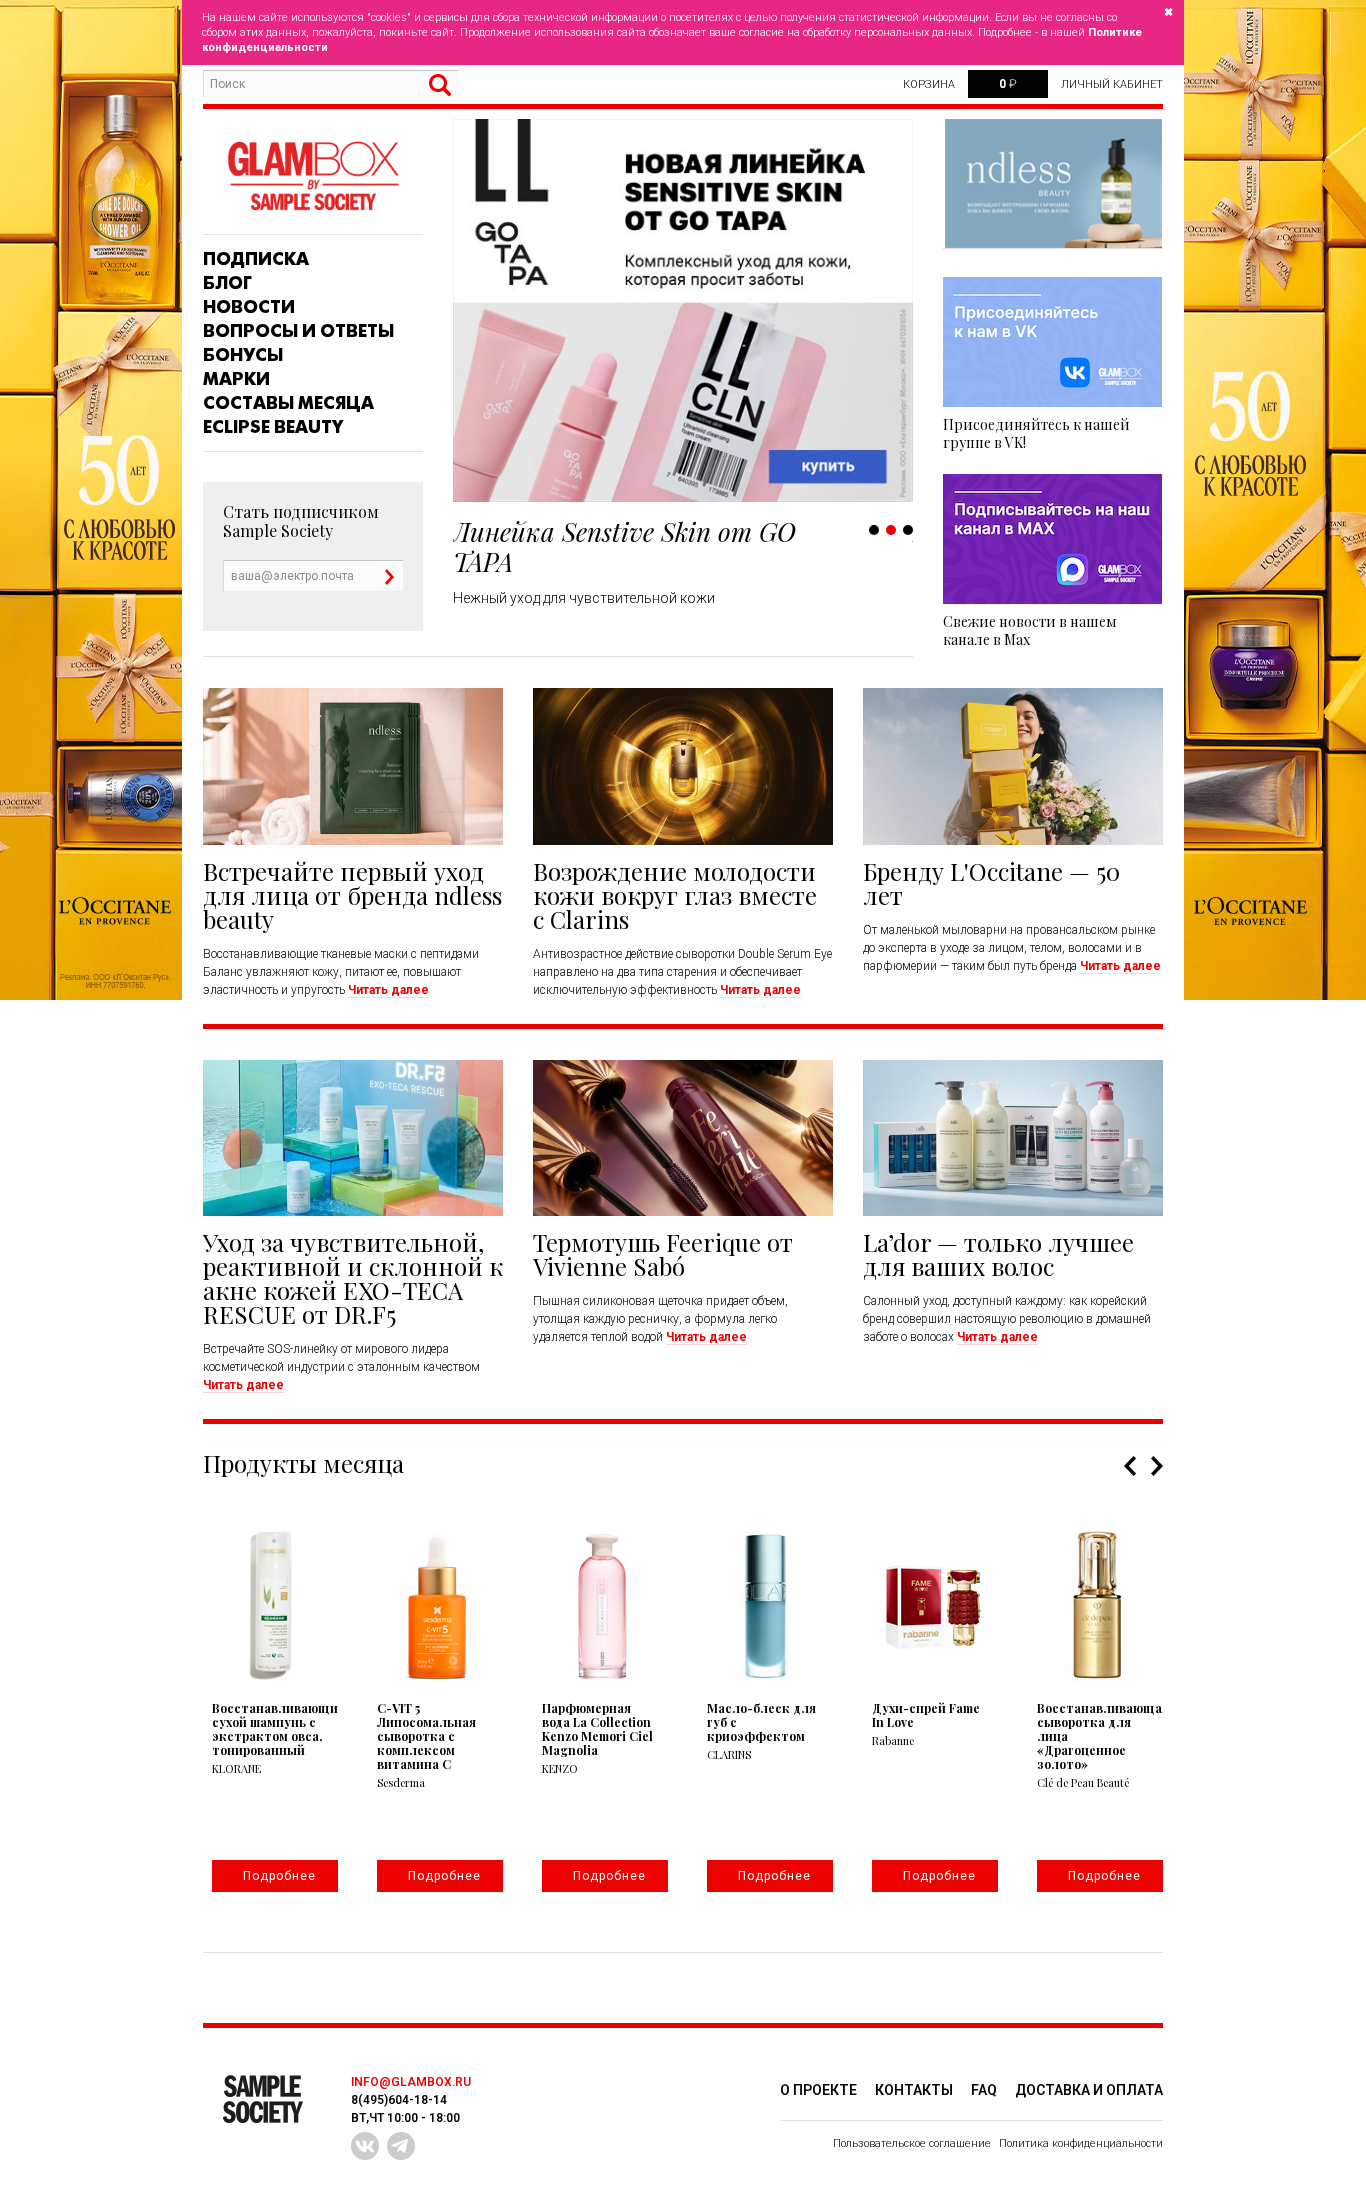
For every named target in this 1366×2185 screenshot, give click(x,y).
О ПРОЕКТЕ (818, 2090)
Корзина (929, 84)
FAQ (984, 2090)
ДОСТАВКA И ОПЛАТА (1089, 2090)
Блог (227, 283)
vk (365, 2146)
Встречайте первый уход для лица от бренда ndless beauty (352, 895)
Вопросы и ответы (298, 331)
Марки (236, 379)
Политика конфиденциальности (1081, 2143)
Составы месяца (288, 403)
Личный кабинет (1112, 84)
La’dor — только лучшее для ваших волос (998, 1254)
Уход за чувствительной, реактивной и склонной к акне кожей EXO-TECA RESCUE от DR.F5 (353, 1278)
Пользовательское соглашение (912, 2143)
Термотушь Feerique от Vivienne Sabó (663, 1254)
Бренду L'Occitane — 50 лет (991, 883)
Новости (249, 307)
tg (401, 2146)
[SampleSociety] (313, 176)
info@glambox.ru (411, 2082)
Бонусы (243, 355)
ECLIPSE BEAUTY (273, 427)
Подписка (256, 259)
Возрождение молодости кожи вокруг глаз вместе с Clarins (675, 895)
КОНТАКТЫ (914, 2090)
